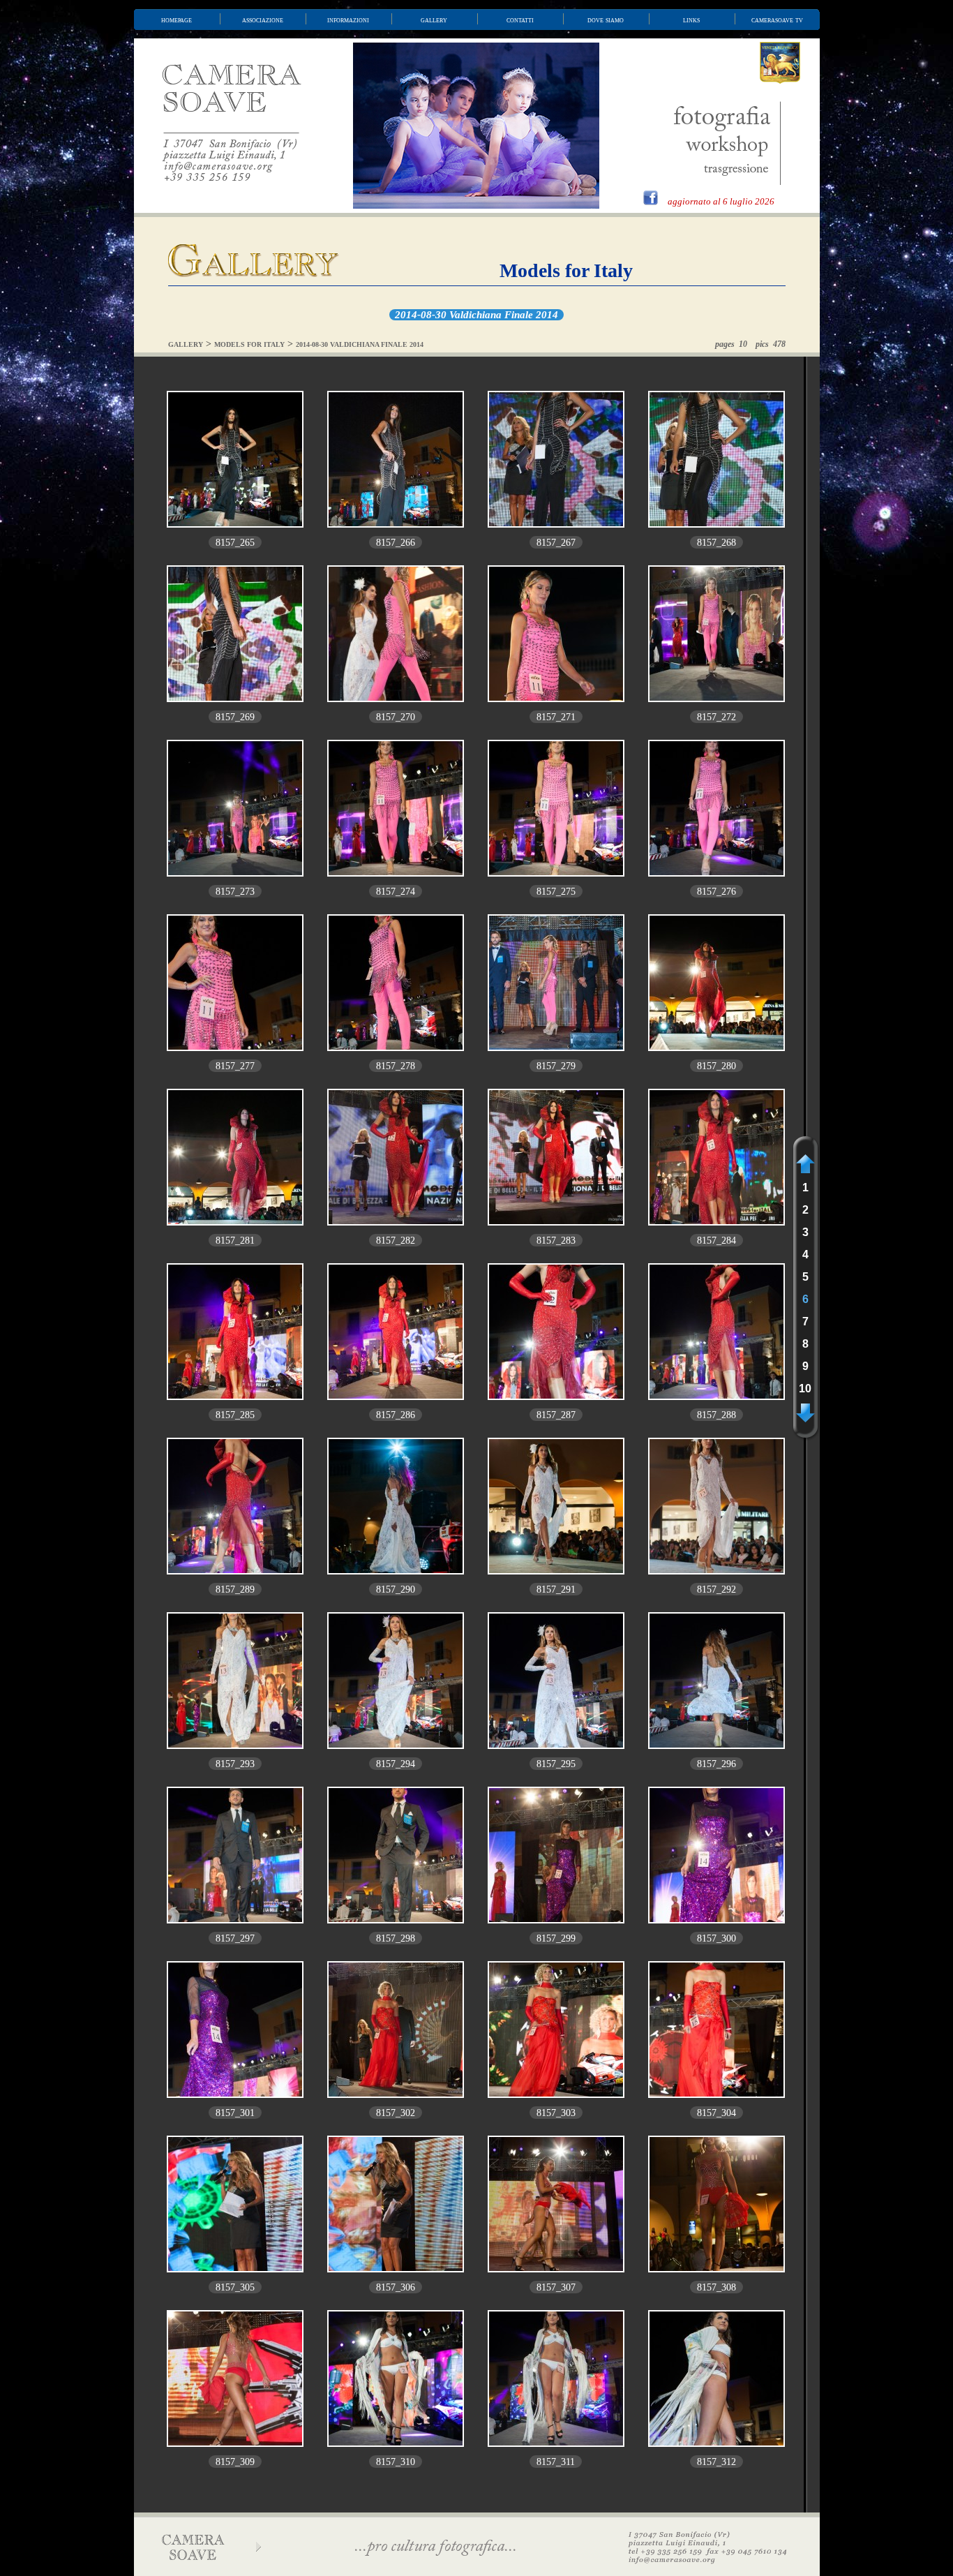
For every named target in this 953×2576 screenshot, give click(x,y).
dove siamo (606, 20)
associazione (263, 20)
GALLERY (186, 344)
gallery (434, 20)
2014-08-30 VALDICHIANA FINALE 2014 (360, 344)
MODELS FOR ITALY (249, 344)
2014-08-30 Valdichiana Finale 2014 (476, 315)
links (691, 20)
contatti (520, 20)
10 (805, 1388)
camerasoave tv (777, 20)
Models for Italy (566, 270)
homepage (177, 20)
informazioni (348, 20)
